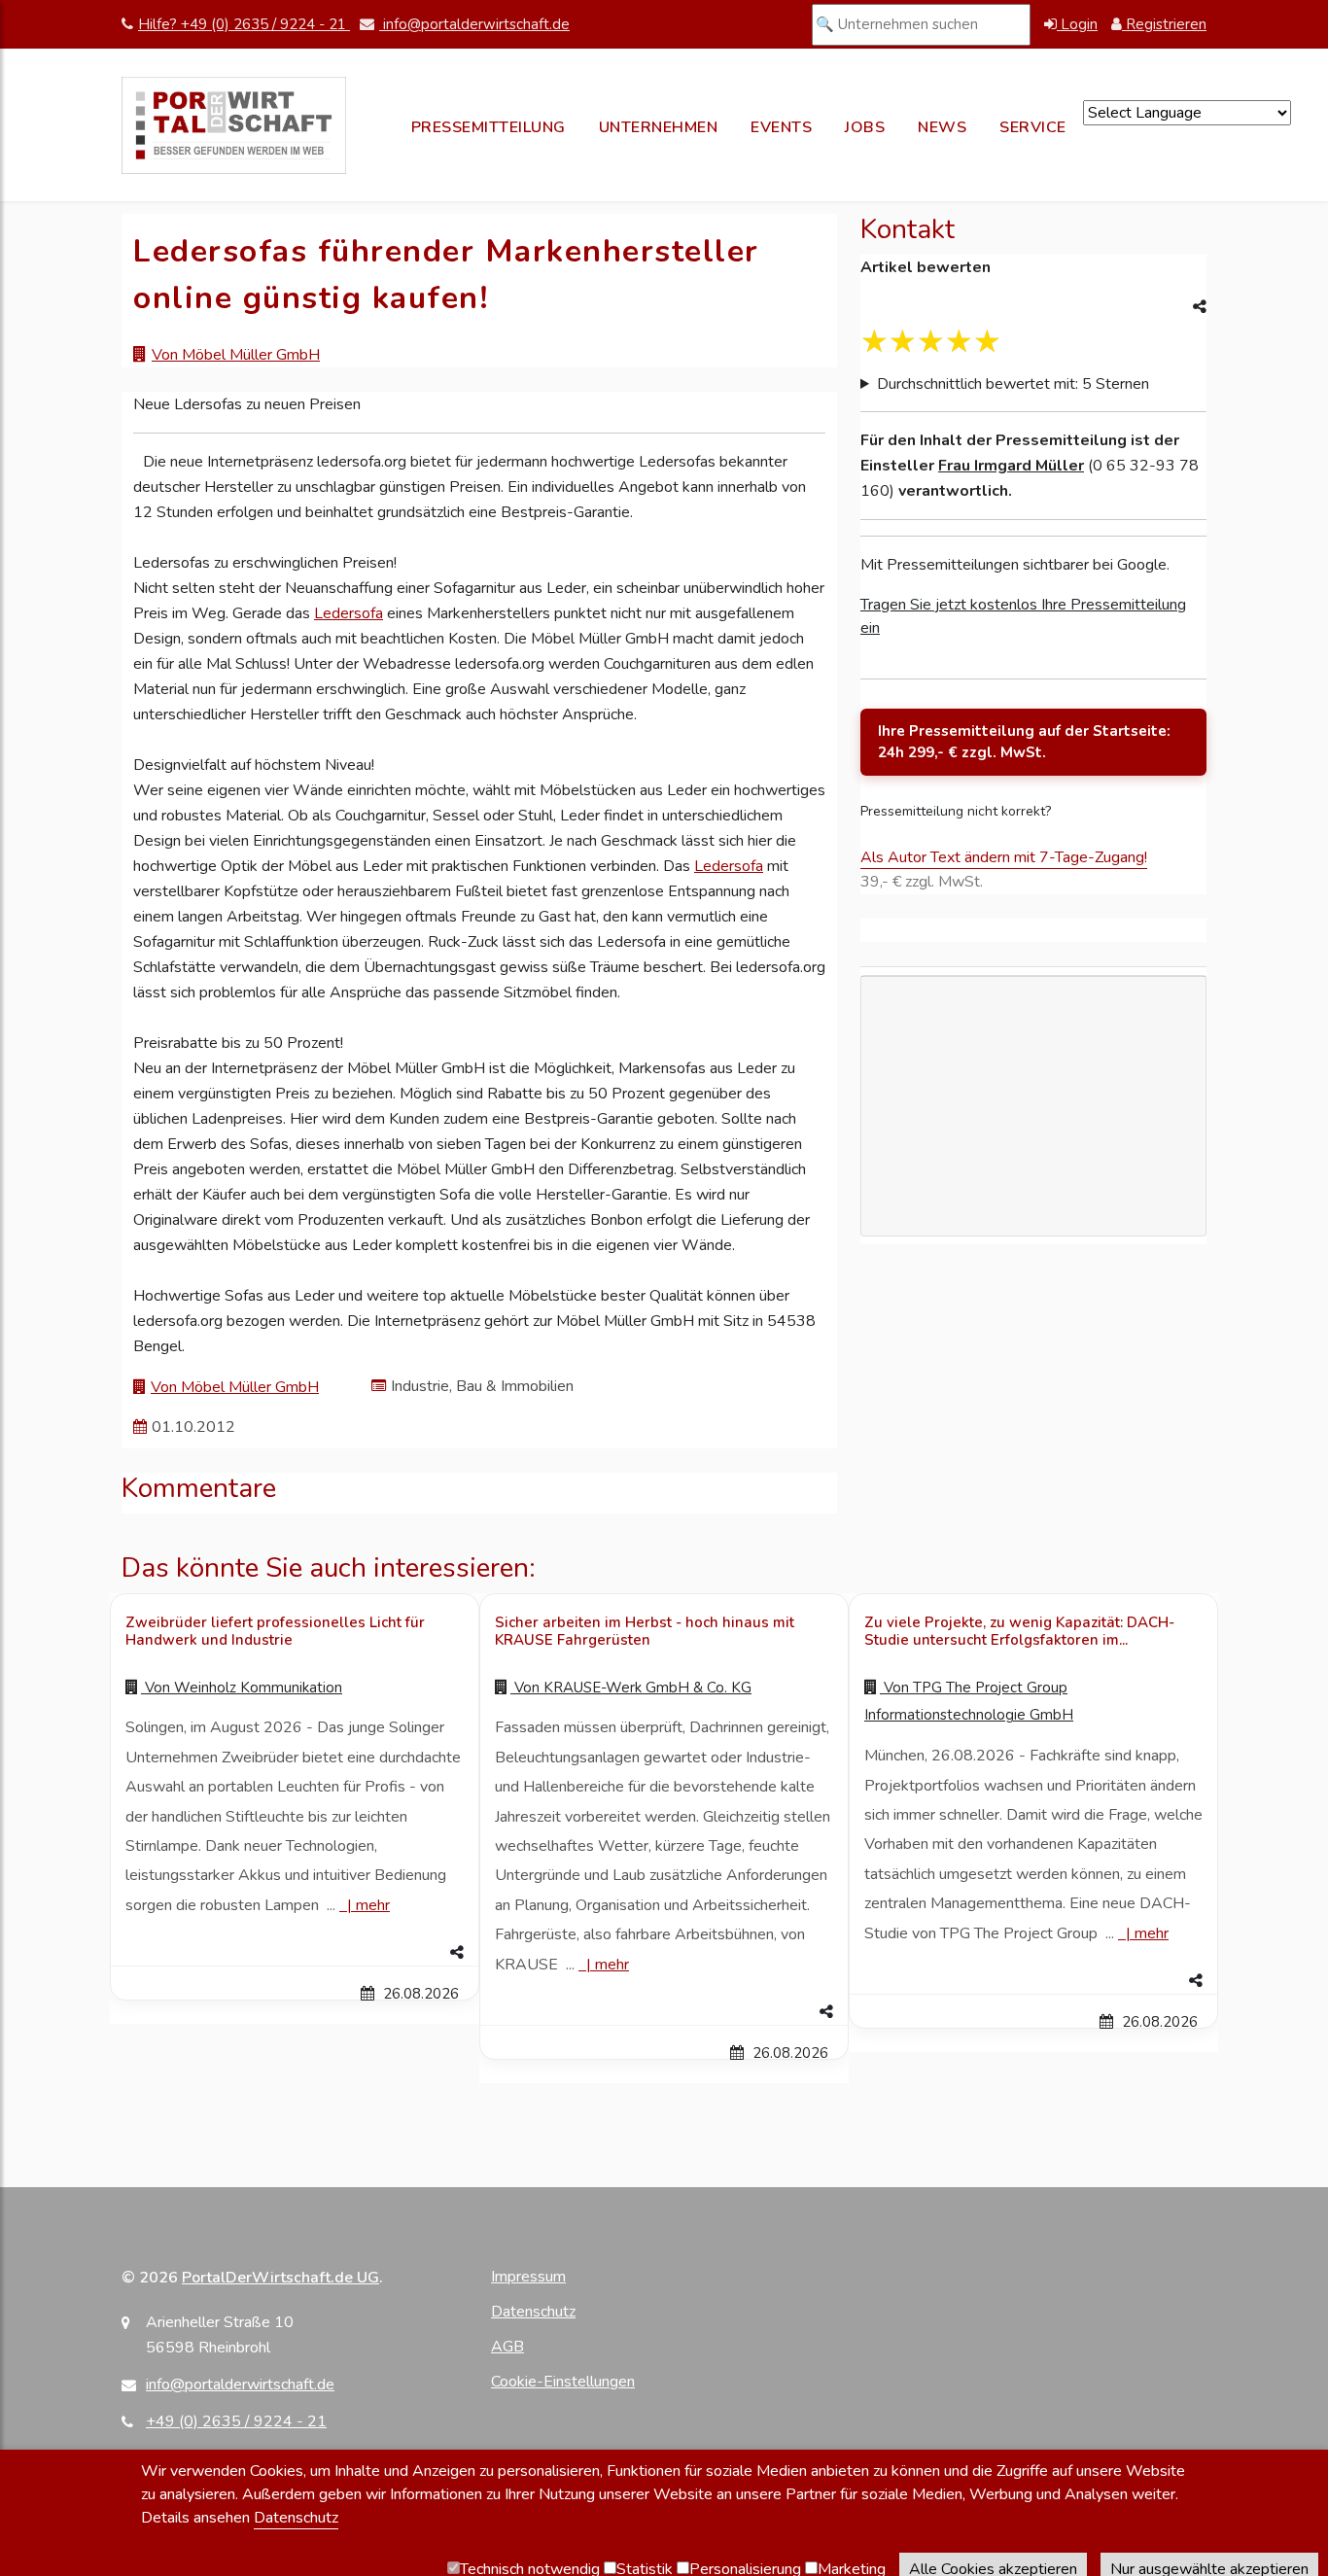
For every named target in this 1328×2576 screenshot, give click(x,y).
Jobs (865, 127)
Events (781, 127)
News (942, 127)
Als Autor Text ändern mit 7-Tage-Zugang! (1004, 857)
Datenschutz (533, 2312)
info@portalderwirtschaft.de (474, 24)
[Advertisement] (1033, 1196)
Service (1033, 127)
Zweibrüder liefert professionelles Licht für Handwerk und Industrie (275, 1631)
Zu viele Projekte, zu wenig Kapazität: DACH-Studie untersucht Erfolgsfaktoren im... (1019, 1631)
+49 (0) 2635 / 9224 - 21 (236, 2421)
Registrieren (1164, 24)
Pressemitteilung (489, 127)
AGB (507, 2347)
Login (1077, 24)
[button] (295, 1953)
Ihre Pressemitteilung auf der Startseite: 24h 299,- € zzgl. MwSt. (1024, 742)
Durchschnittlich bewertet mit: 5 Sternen (1013, 384)
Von (242, 1688)
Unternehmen (659, 127)
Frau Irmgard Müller (1011, 466)
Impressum (528, 2277)
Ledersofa (349, 613)
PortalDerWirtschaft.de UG (280, 2278)
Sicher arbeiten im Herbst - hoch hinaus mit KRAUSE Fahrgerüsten (645, 1631)
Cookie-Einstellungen (563, 2382)
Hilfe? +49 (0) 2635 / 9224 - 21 (244, 24)
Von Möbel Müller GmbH (236, 355)
